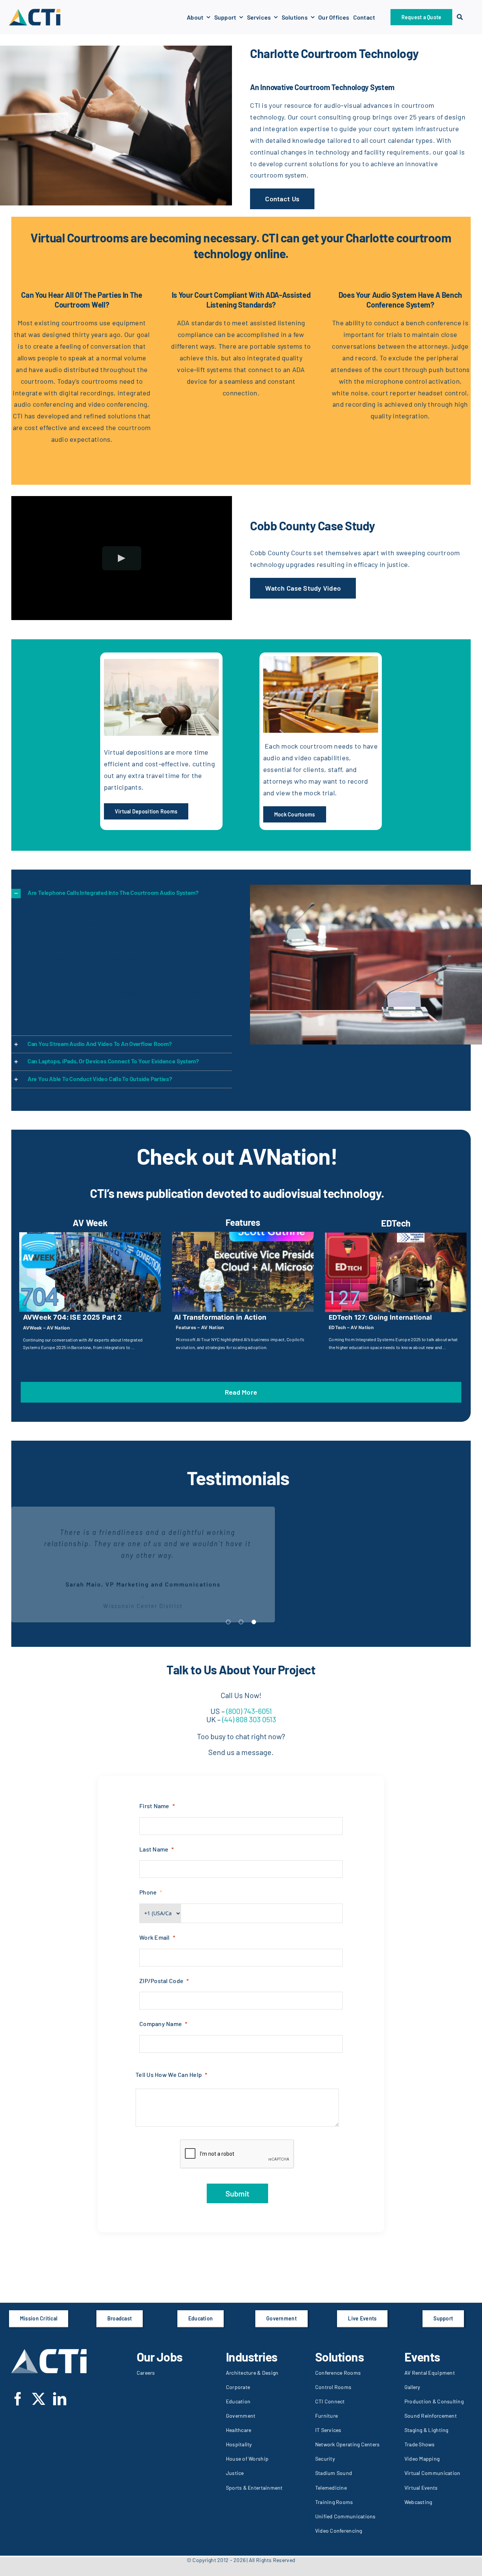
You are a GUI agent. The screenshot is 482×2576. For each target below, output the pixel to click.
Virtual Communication (432, 2473)
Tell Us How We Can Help (169, 2074)
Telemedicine (331, 2488)
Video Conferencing (339, 2531)
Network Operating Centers (348, 2444)
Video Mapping (422, 2459)
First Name (154, 1806)
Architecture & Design (252, 2373)
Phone (148, 1892)
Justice (235, 2473)
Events (422, 2357)
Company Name (161, 2024)
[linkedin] (60, 2399)
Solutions (340, 2357)
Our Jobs (160, 2357)
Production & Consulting (434, 2401)
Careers (146, 2373)
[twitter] (39, 2399)
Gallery (412, 2387)
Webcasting (418, 2502)
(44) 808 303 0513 (248, 1719)
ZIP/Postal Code (161, 1981)
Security (325, 2459)
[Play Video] (122, 558)
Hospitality (239, 2444)
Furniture (326, 2416)
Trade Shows (420, 2444)
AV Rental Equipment (430, 2373)
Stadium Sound (334, 2473)
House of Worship (247, 2459)
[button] (122, 893)
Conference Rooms (338, 2373)
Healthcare (239, 2430)
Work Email (155, 1937)
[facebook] (18, 2399)
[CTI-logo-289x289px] (35, 11)
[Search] (460, 17)
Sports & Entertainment (254, 2488)
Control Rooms (333, 2387)
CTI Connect (330, 2401)
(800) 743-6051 (249, 1711)
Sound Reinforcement (431, 2416)
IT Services (328, 2430)
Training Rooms (334, 2502)
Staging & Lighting (426, 2430)
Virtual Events (421, 2488)
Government (241, 2416)
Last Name (154, 1849)
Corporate (238, 2387)
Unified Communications (345, 2516)
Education (238, 2401)
